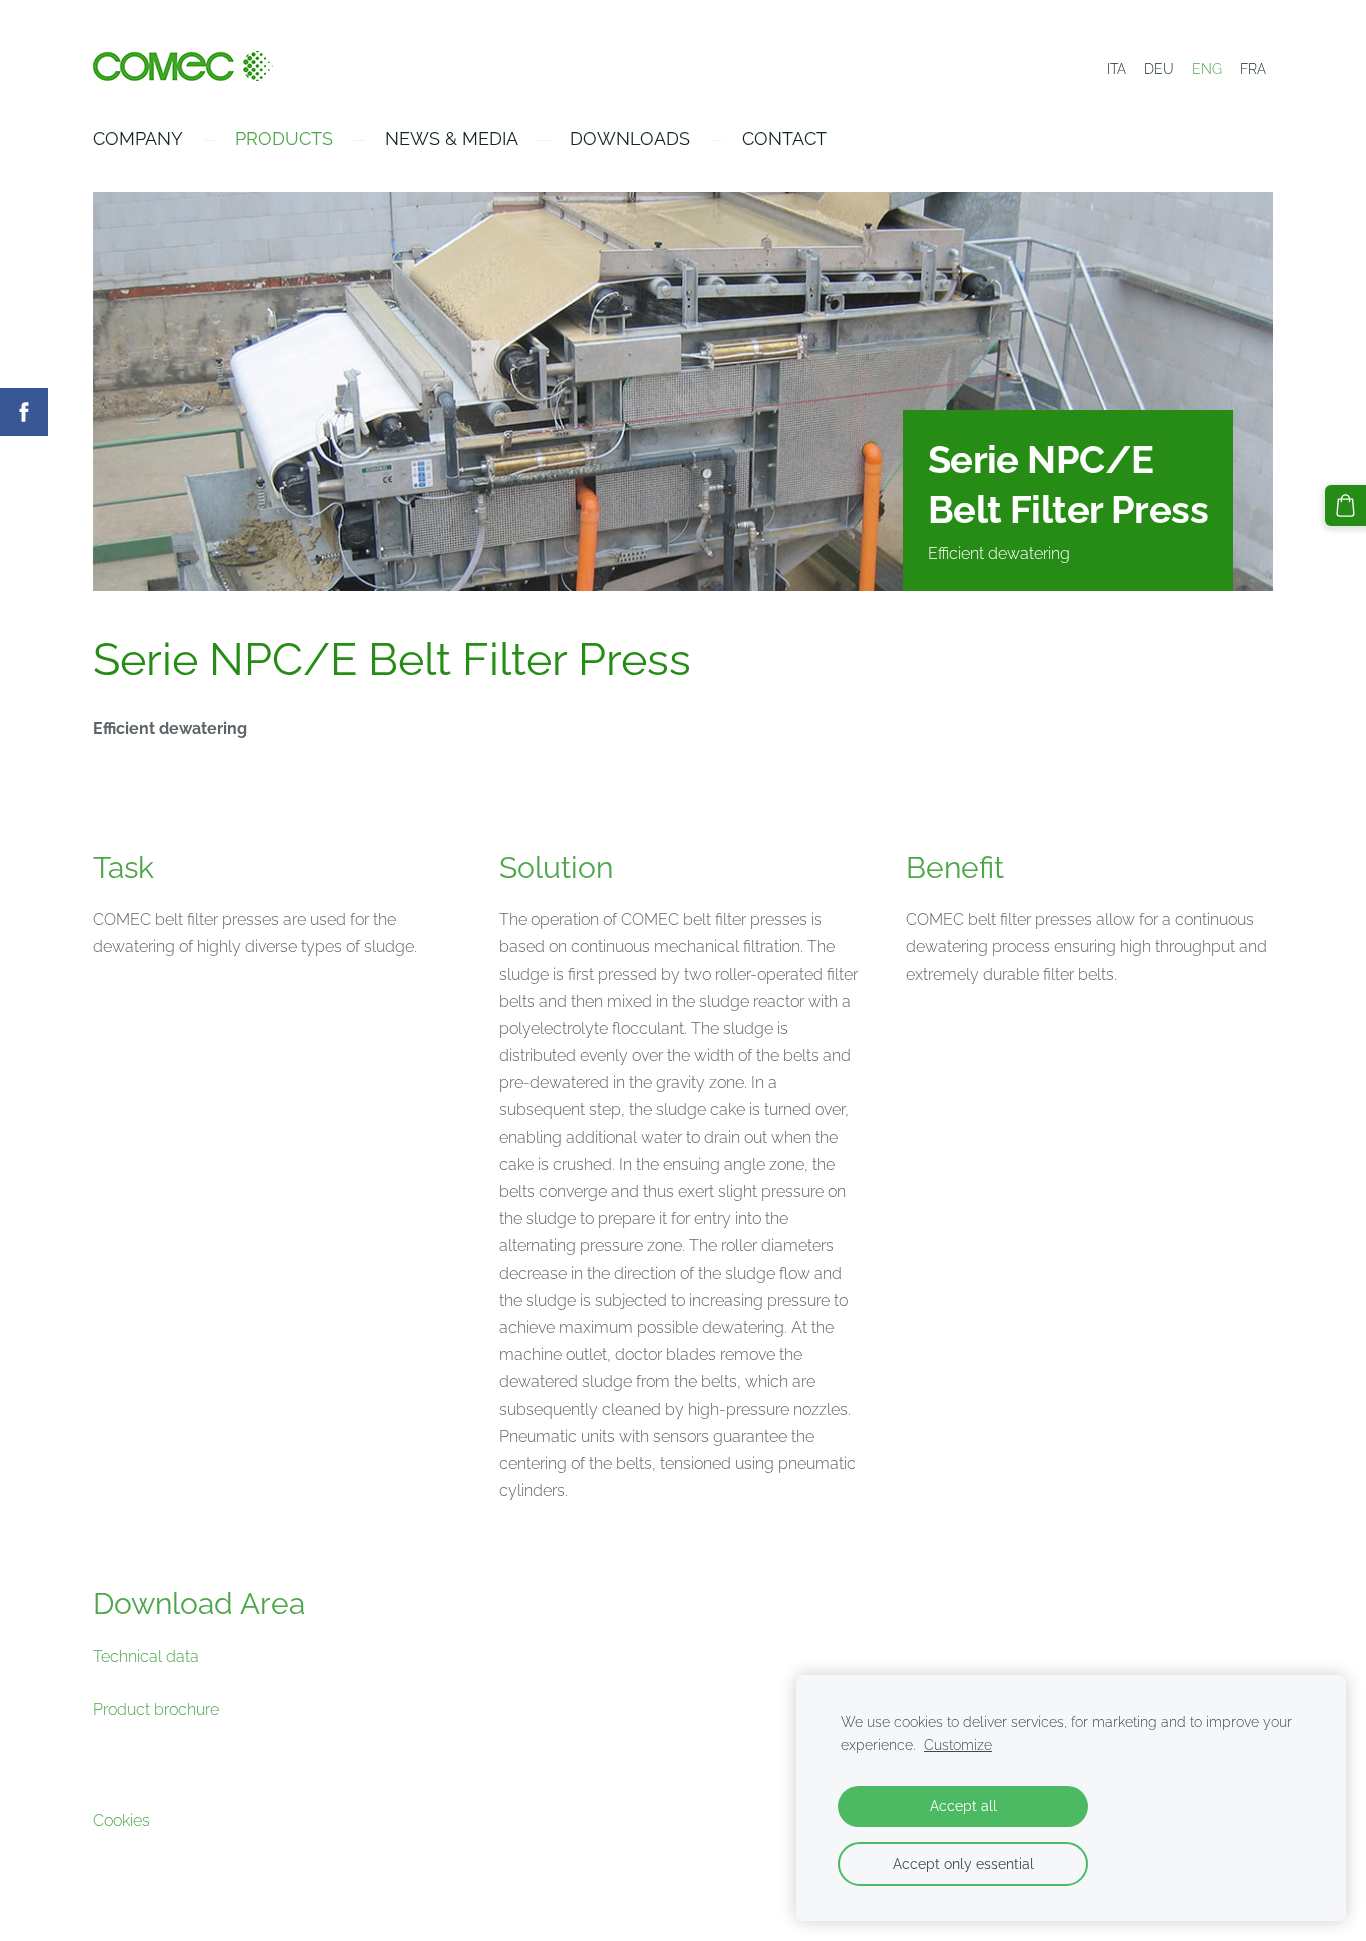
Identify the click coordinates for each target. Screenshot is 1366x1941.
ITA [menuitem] (1116, 69)
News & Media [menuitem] (451, 138)
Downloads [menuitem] (630, 138)
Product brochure (156, 1709)
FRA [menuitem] (1253, 69)
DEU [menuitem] (1159, 69)
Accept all (963, 1805)
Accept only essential (963, 1863)
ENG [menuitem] (1207, 69)
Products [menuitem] (284, 138)
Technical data (146, 1656)
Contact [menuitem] (784, 138)
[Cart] (1345, 505)
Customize (958, 1744)
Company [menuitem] (138, 138)
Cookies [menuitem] (121, 1820)
